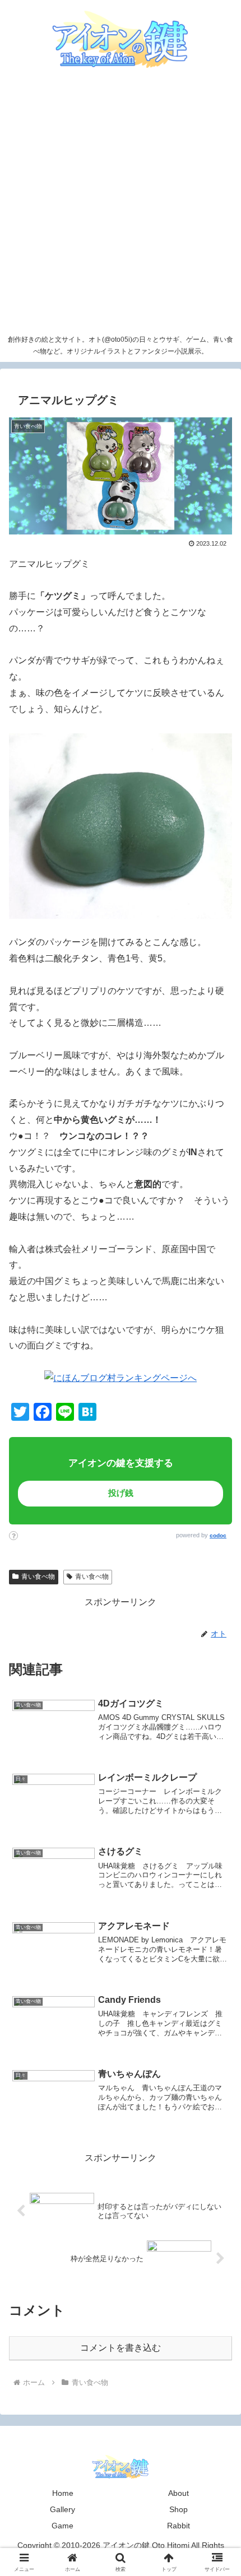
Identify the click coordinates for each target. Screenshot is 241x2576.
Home (63, 2493)
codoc (218, 1535)
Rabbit (179, 2526)
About (179, 2493)
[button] (207, 1790)
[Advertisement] (121, 203)
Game (62, 2526)
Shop (179, 2509)
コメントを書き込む (121, 2348)
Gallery (62, 2509)
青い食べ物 (38, 1577)
